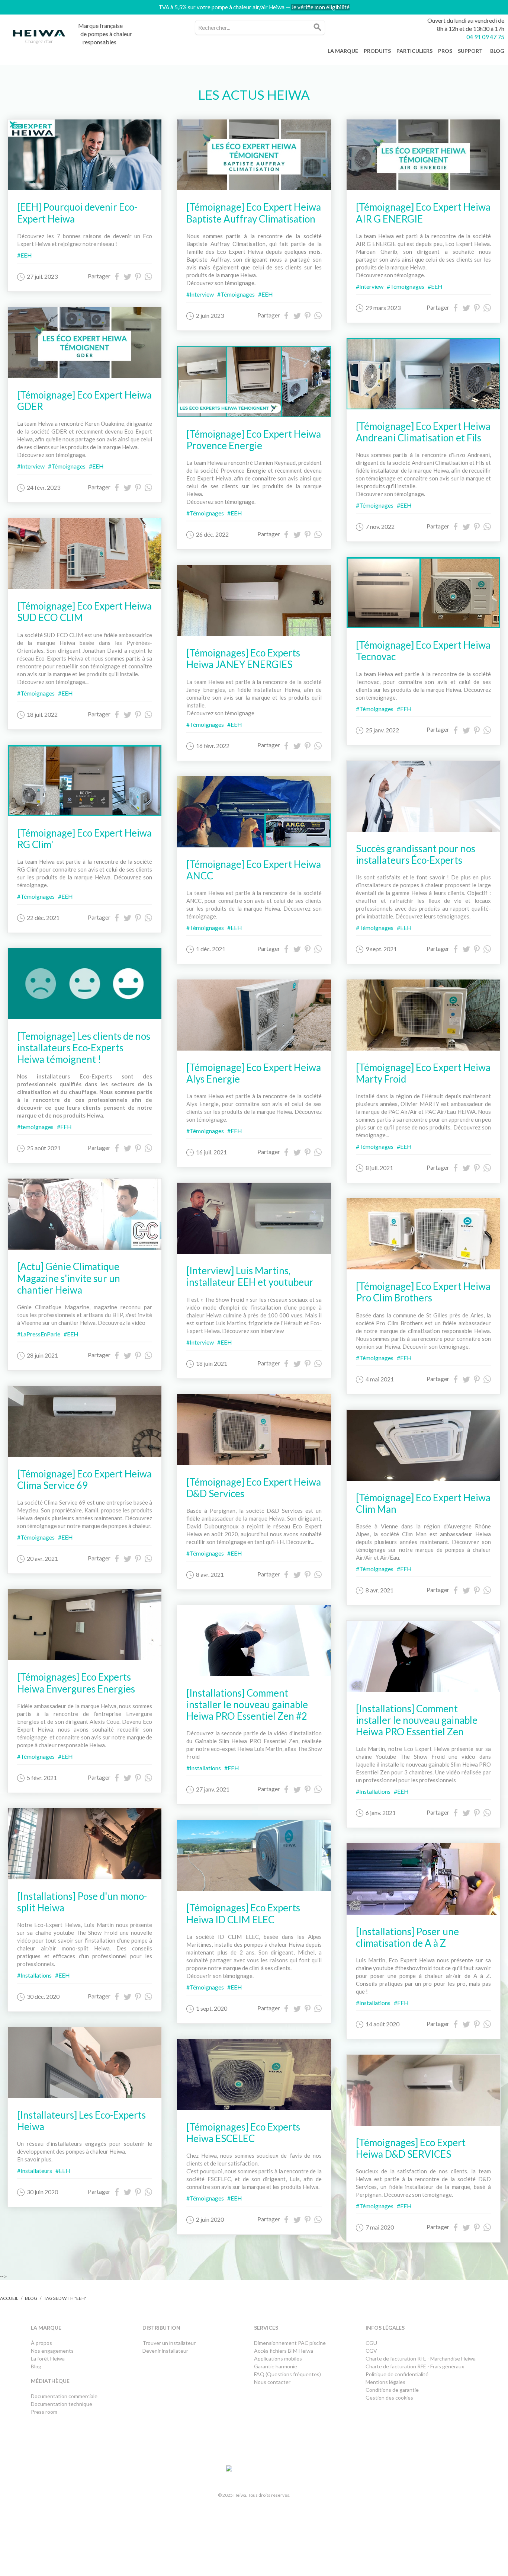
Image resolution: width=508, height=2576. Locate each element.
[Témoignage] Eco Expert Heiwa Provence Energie (254, 440)
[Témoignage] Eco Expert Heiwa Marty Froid (423, 1073)
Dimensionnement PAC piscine (290, 2343)
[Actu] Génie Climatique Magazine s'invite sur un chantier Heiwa (69, 1278)
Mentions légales (385, 2382)
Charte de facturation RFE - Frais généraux (415, 2366)
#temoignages (35, 1127)
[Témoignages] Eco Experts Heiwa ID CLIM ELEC (243, 1913)
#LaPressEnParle (39, 1334)
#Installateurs (35, 2171)
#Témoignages (67, 466)
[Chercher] (318, 28)
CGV (371, 2351)
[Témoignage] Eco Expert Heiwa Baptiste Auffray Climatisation (254, 213)
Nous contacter (272, 2382)
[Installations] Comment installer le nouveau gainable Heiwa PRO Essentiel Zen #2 (247, 1704)
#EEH (25, 255)
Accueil (9, 2298)
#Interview (31, 466)
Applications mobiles (278, 2358)
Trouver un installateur (169, 2343)
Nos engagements (52, 2351)
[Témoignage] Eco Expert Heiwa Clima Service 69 (84, 1479)
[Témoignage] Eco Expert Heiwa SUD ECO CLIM (84, 612)
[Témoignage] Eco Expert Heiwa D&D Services (254, 1488)
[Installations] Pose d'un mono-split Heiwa (82, 1902)
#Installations (34, 1975)
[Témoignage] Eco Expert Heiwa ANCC (254, 870)
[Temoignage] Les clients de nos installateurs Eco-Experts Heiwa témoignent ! (84, 1048)
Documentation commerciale (65, 2396)
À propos (41, 2343)
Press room (44, 2412)
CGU (371, 2343)
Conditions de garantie (392, 2390)
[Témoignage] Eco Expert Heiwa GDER (84, 401)
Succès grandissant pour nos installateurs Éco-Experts (416, 854)
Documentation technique (62, 2404)
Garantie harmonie (276, 2366)
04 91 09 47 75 (485, 37)
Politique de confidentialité (397, 2374)
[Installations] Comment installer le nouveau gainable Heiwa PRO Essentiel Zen (417, 1720)
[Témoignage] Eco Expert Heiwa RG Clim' (84, 839)
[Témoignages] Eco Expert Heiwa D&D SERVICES (411, 2148)
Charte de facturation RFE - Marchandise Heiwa (421, 2358)
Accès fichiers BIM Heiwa (284, 2351)
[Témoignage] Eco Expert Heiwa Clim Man (423, 1503)
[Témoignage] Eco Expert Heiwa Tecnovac (423, 651)
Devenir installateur (165, 2351)
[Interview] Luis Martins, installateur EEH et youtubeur (250, 1276)
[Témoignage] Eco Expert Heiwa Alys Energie (254, 1073)
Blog (31, 2298)
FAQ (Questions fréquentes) (287, 2374)
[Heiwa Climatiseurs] (39, 39)
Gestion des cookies (389, 2398)
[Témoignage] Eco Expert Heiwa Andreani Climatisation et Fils (423, 432)
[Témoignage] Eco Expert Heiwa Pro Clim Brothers (423, 1292)
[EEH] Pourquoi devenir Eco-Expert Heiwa (77, 213)
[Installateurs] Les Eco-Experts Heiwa (81, 2121)
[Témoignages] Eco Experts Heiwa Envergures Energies (76, 1683)
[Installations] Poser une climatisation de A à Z (407, 1937)
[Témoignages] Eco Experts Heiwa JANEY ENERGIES (243, 659)
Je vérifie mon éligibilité (320, 7)
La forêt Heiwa (48, 2358)
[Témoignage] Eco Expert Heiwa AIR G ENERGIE (423, 213)
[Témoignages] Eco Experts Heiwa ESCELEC (243, 2133)
